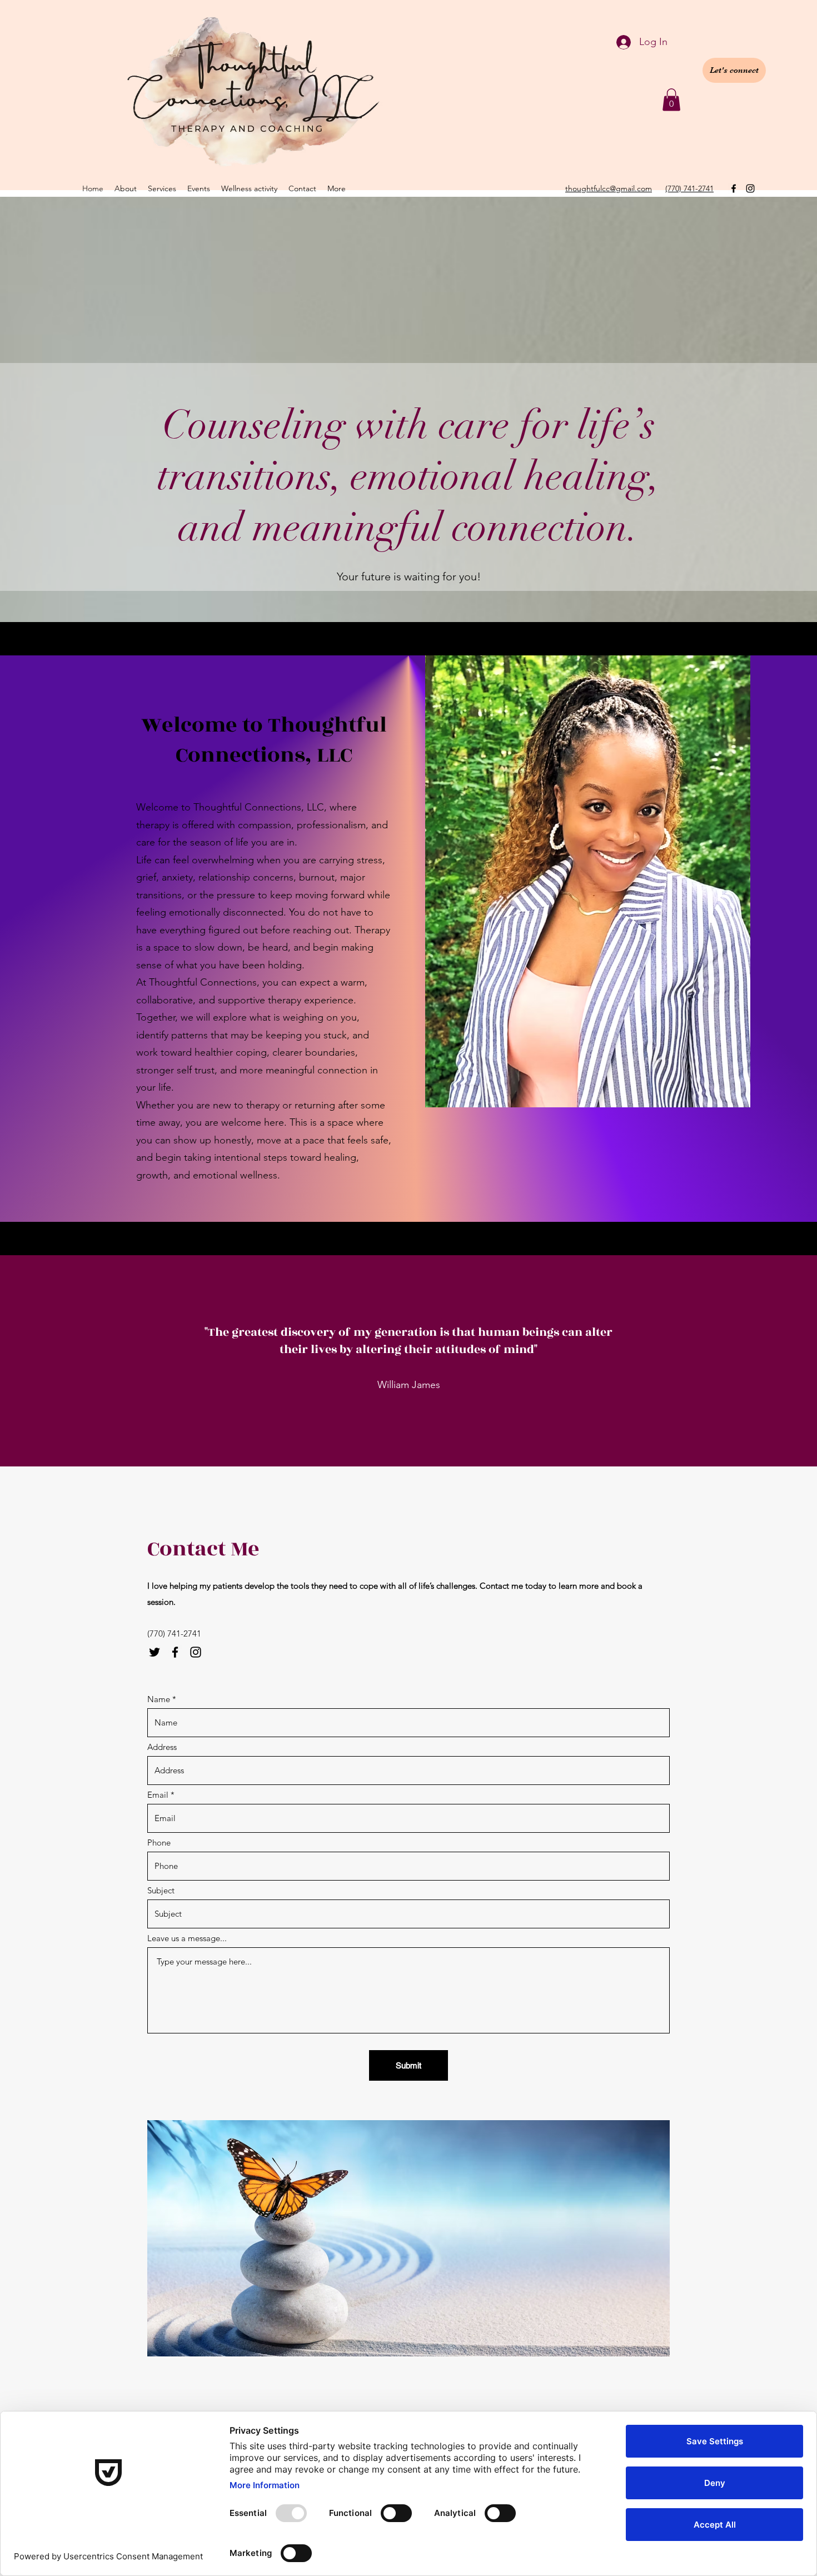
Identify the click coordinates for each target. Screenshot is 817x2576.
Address (162, 1747)
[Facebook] (734, 188)
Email (158, 1795)
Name (159, 1699)
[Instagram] (750, 188)
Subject (161, 1890)
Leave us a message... (187, 1938)
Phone (159, 1843)
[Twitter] (155, 1652)
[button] (671, 100)
